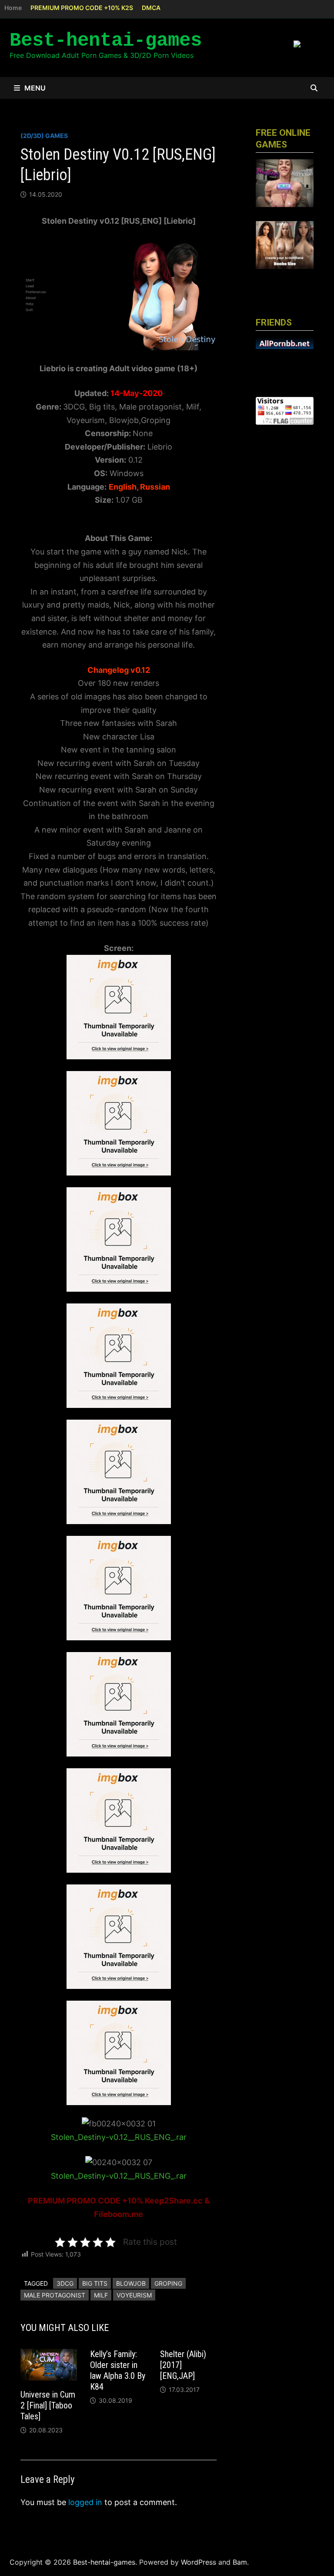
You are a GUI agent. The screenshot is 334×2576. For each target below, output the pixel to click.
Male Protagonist (55, 2295)
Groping (168, 2283)
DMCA (151, 8)
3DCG (65, 2283)
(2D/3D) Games (44, 136)
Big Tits (95, 2283)
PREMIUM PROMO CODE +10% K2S (82, 8)
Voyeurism (134, 2295)
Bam (240, 2562)
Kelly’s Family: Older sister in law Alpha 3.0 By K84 (118, 2370)
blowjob (131, 2283)
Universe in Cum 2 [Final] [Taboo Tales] (48, 2405)
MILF (101, 2295)
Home (13, 8)
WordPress (199, 2562)
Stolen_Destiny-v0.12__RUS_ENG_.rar (119, 2137)
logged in (85, 2502)
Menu (35, 88)
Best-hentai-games (106, 40)
